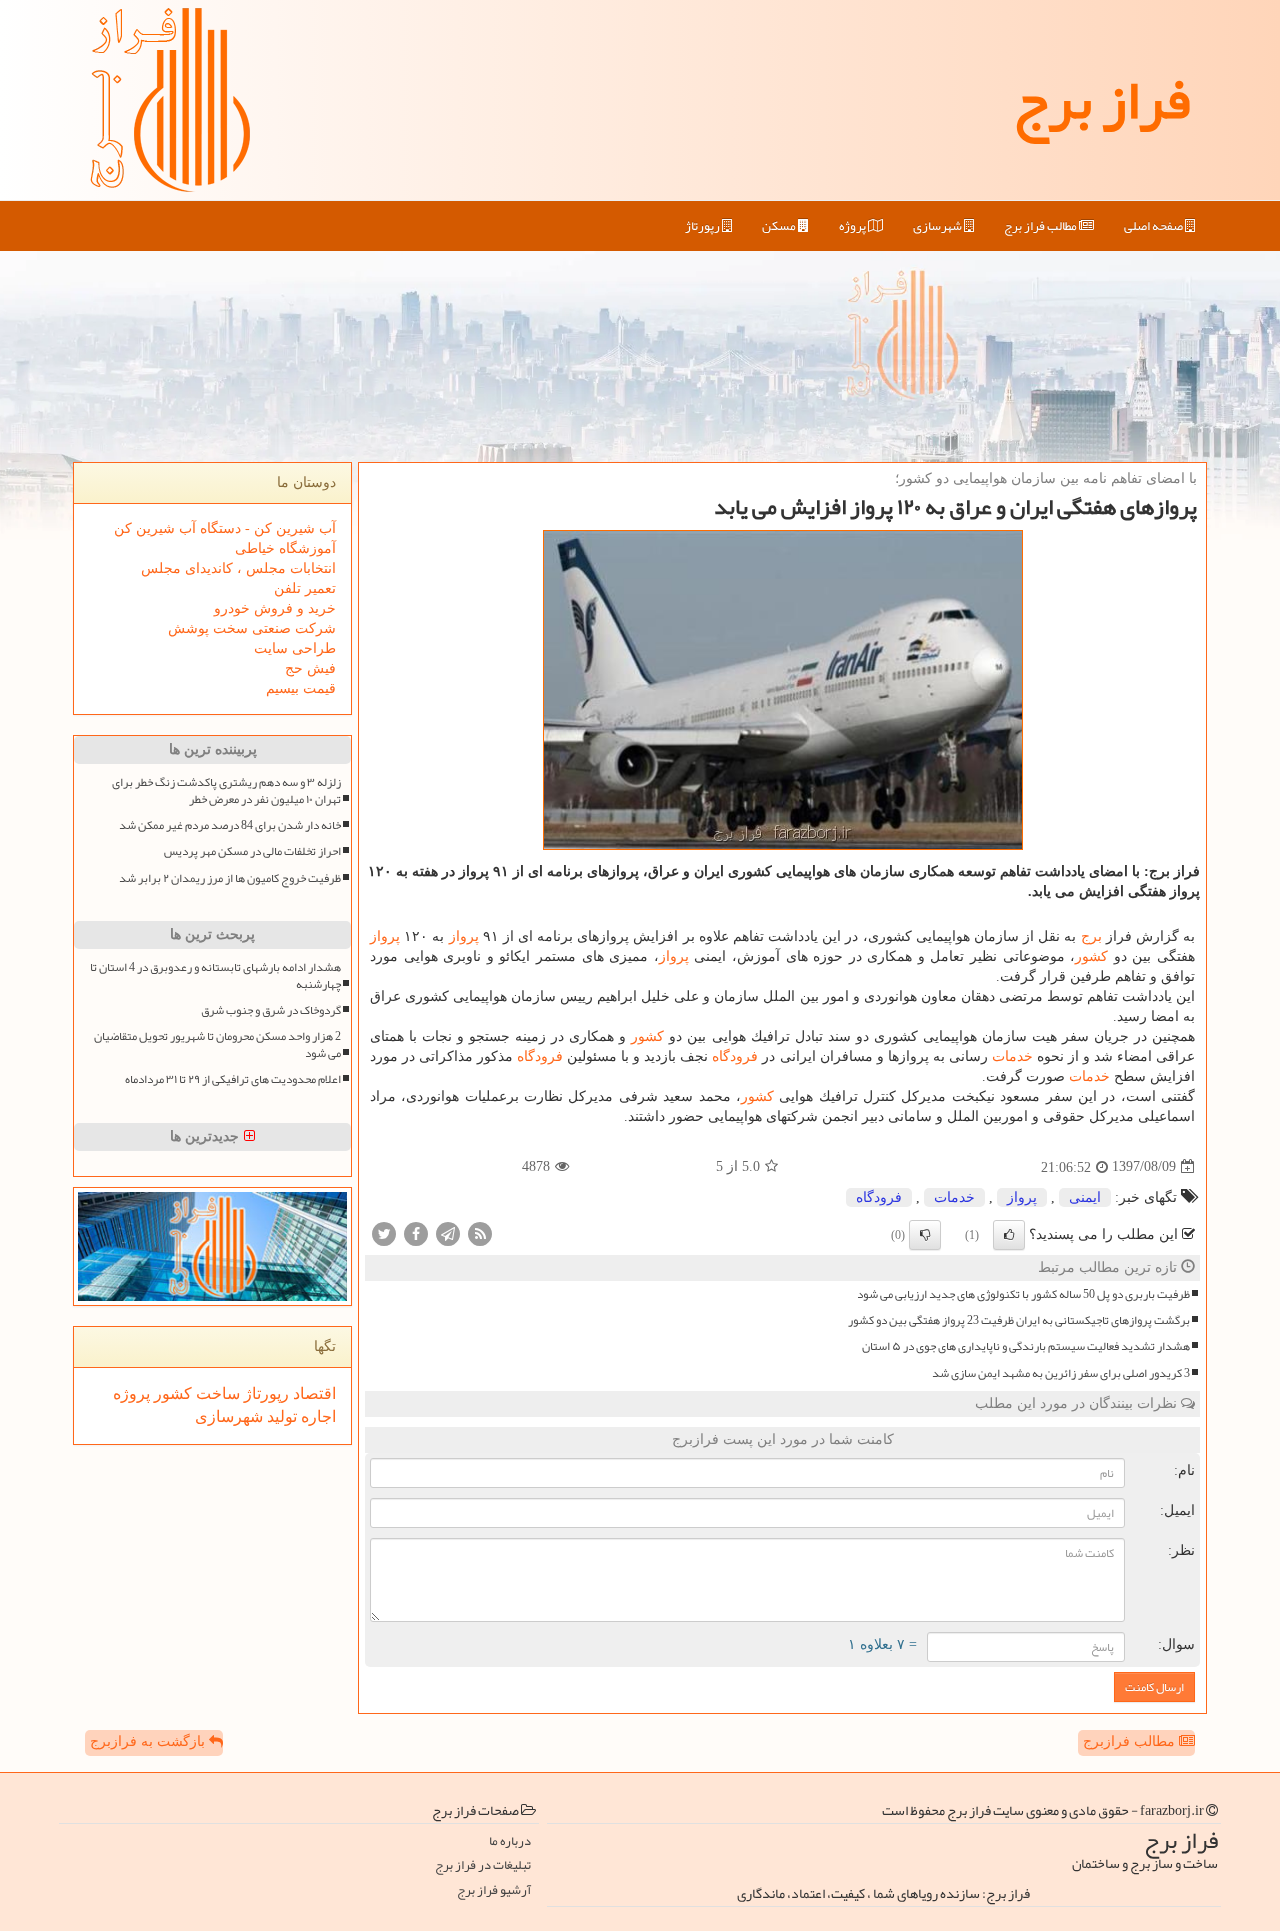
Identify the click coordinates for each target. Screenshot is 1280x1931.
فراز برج (1101, 100)
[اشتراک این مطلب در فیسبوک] (416, 1232)
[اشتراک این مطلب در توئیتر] (384, 1232)
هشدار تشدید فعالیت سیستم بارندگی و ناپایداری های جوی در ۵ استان (1026, 1346)
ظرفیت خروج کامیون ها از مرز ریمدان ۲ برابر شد (230, 878)
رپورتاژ (703, 226)
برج (1091, 936)
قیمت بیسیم (301, 688)
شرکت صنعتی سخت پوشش (252, 628)
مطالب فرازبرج (1131, 1741)
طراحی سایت (295, 648)
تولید (280, 1416)
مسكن (780, 226)
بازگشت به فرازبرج (149, 1741)
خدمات (1012, 1056)
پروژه (853, 226)
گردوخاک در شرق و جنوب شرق (271, 1010)
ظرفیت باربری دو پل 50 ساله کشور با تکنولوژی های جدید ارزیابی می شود (1023, 1294)
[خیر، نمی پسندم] (925, 1235)
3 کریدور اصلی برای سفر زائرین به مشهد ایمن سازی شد (1061, 1373)
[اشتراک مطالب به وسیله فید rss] (480, 1232)
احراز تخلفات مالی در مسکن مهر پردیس (252, 851)
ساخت (216, 1393)
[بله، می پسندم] (1009, 1235)
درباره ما (510, 1841)
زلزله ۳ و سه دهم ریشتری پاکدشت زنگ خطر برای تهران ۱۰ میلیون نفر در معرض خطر (226, 791)
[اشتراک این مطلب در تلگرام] (448, 1232)
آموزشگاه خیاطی (285, 548)
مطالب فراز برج (1041, 226)
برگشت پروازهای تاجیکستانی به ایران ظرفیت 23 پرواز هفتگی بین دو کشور (1019, 1320)
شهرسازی (938, 226)
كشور (1091, 956)
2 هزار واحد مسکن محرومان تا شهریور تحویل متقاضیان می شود (217, 1045)
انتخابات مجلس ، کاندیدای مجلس (238, 568)
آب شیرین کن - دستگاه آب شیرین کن (225, 528)
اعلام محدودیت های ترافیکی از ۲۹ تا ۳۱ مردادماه (233, 1079)
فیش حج (310, 668)
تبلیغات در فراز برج (483, 1865)
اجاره (316, 1416)
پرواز (464, 936)
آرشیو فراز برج (494, 1890)
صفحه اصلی (1154, 226)
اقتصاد (312, 1393)
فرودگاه (735, 1056)
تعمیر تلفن (305, 588)
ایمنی (1085, 1197)
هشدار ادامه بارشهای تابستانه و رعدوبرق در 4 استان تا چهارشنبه (215, 976)
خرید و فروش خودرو (275, 608)
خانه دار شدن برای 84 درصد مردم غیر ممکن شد (230, 825)
